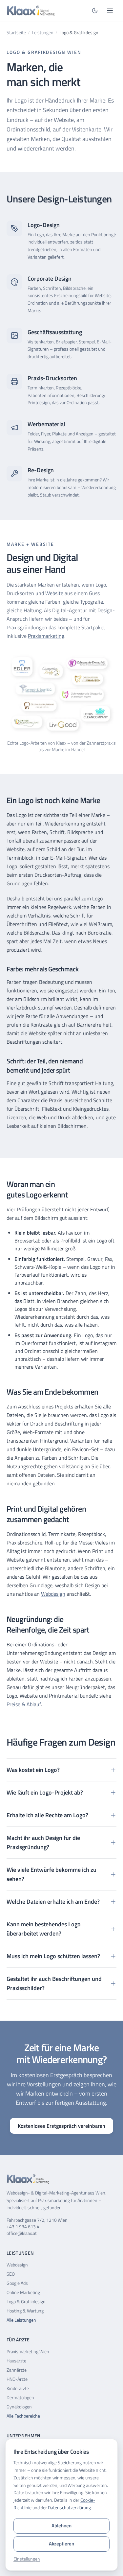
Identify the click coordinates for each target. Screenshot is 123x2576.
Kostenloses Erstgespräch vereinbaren (61, 2126)
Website (54, 593)
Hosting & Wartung (25, 2311)
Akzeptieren (61, 2544)
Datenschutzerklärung (69, 2507)
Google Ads (17, 2283)
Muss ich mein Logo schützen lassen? (53, 1956)
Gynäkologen (19, 2407)
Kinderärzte (18, 2388)
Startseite (16, 33)
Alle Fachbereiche (23, 2416)
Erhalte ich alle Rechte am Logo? (47, 1815)
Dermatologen (20, 2397)
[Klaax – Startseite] (32, 11)
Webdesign (53, 1594)
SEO (11, 2274)
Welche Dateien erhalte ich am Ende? (53, 1902)
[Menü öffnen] (110, 11)
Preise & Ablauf (24, 1704)
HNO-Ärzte (17, 2379)
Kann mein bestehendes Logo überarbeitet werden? (44, 1929)
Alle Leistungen (21, 2320)
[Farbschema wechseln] (95, 11)
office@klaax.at (22, 2233)
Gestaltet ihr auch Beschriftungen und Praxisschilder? (54, 1983)
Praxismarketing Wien (28, 2351)
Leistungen (43, 33)
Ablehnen (61, 2526)
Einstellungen (27, 2559)
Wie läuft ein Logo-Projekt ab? (45, 1792)
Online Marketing (23, 2292)
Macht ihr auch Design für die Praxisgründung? (43, 1842)
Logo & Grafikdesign (26, 2301)
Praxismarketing (46, 636)
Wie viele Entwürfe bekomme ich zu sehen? (51, 1874)
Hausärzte (16, 2361)
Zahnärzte (17, 2370)
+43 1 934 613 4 (23, 2227)
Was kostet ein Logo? (33, 1770)
